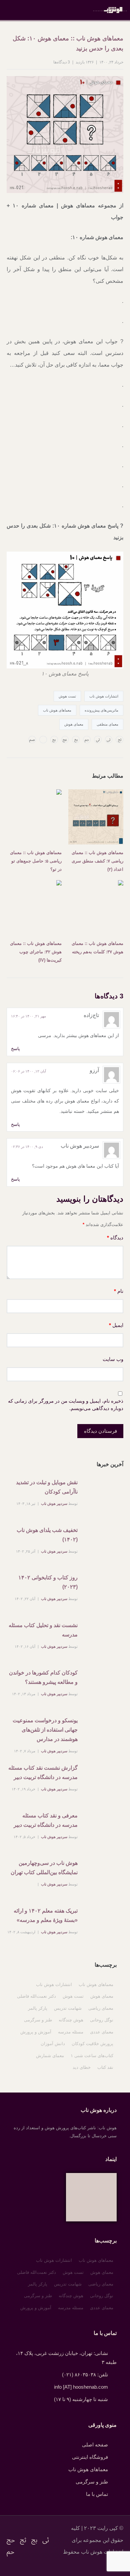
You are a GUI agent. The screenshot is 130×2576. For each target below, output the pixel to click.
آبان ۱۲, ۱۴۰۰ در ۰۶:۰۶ (28, 1071)
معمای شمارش (50, 2056)
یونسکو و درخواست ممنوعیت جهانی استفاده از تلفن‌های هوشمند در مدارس (45, 1730)
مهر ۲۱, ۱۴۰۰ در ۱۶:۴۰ (28, 1016)
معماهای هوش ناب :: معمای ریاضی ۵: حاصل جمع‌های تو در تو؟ (36, 861)
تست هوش (67, 696)
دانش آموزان (53, 2044)
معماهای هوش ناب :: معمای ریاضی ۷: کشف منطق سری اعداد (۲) (97, 861)
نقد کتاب (105, 2067)
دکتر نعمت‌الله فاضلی (36, 1996)
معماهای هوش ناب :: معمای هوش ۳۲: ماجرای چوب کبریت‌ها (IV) (36, 952)
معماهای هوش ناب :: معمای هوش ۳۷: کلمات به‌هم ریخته (97, 948)
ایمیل (116, 1325)
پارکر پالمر (38, 2008)
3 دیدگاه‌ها (62, 62)
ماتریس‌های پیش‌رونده (101, 710)
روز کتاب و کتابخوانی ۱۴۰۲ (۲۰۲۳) (48, 1582)
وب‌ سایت (113, 1359)
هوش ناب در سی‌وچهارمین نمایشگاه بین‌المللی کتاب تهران (44, 1868)
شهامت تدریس (68, 2008)
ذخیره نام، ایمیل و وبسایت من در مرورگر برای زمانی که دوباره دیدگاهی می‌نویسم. (66, 1405)
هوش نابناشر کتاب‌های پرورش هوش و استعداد (110, 10)
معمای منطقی (107, 724)
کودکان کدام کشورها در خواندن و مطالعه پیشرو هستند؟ (43, 1677)
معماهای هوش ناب (57, 710)
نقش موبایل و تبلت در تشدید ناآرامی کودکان (47, 1487)
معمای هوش (74, 724)
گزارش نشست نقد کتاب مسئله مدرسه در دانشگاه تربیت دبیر (43, 1772)
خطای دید (82, 2067)
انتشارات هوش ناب (104, 696)
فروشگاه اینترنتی (90, 2457)
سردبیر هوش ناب (54, 1504)
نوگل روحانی (102, 2020)
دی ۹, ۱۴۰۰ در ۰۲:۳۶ (27, 1147)
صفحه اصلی (95, 2445)
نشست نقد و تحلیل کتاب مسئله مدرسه (43, 1630)
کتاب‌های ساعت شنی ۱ (92, 2056)
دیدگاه (115, 1238)
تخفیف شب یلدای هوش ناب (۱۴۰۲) (47, 1535)
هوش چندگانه (71, 2020)
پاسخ (15, 1049)
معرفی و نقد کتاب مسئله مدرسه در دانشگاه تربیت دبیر (46, 1820)
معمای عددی (102, 2032)
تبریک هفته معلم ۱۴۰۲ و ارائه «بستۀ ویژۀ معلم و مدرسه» (46, 1915)
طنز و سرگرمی (38, 2020)
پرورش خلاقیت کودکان (92, 2044)
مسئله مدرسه (71, 2032)
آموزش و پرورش (36, 2032)
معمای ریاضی (101, 2008)
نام (119, 1291)
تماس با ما (97, 2494)
